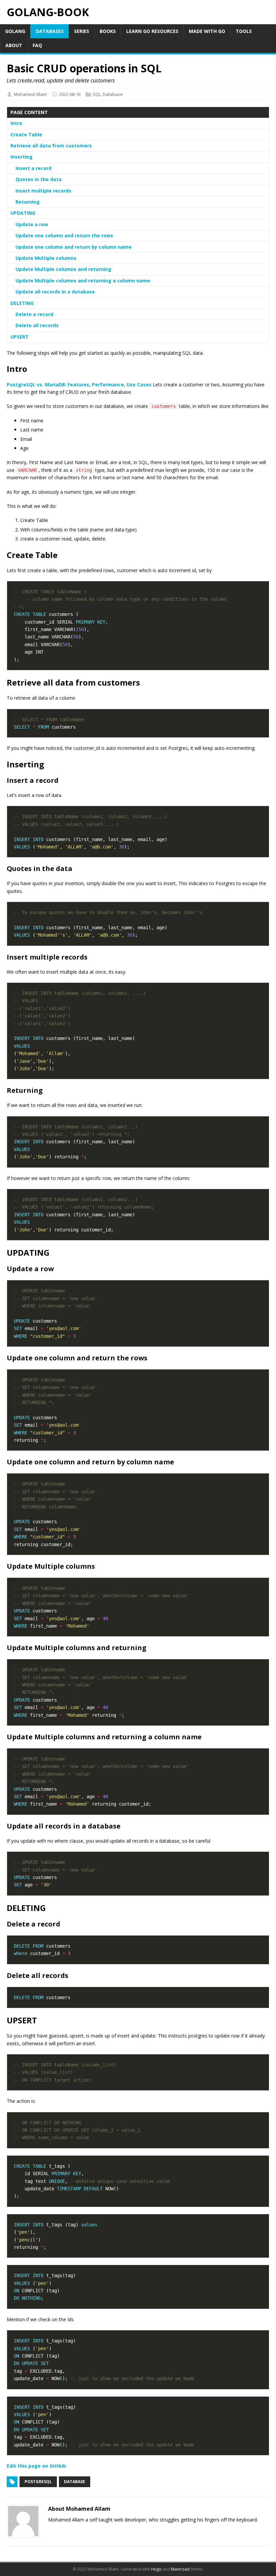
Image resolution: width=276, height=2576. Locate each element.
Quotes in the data (39, 179)
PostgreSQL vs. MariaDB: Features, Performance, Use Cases (79, 385)
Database (113, 94)
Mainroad (180, 2569)
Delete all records (37, 325)
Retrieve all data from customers (51, 146)
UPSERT (20, 337)
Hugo (156, 2569)
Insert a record (33, 168)
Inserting (22, 157)
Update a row (32, 224)
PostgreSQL (38, 2482)
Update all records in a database (55, 292)
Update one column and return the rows (64, 235)
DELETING (22, 303)
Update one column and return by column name (74, 247)
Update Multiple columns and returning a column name (83, 281)
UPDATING (23, 213)
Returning (28, 202)
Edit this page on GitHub (36, 2466)
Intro (16, 123)
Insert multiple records (43, 191)
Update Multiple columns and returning (63, 269)
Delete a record (34, 314)
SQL (97, 94)
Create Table (26, 134)
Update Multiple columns (46, 258)
